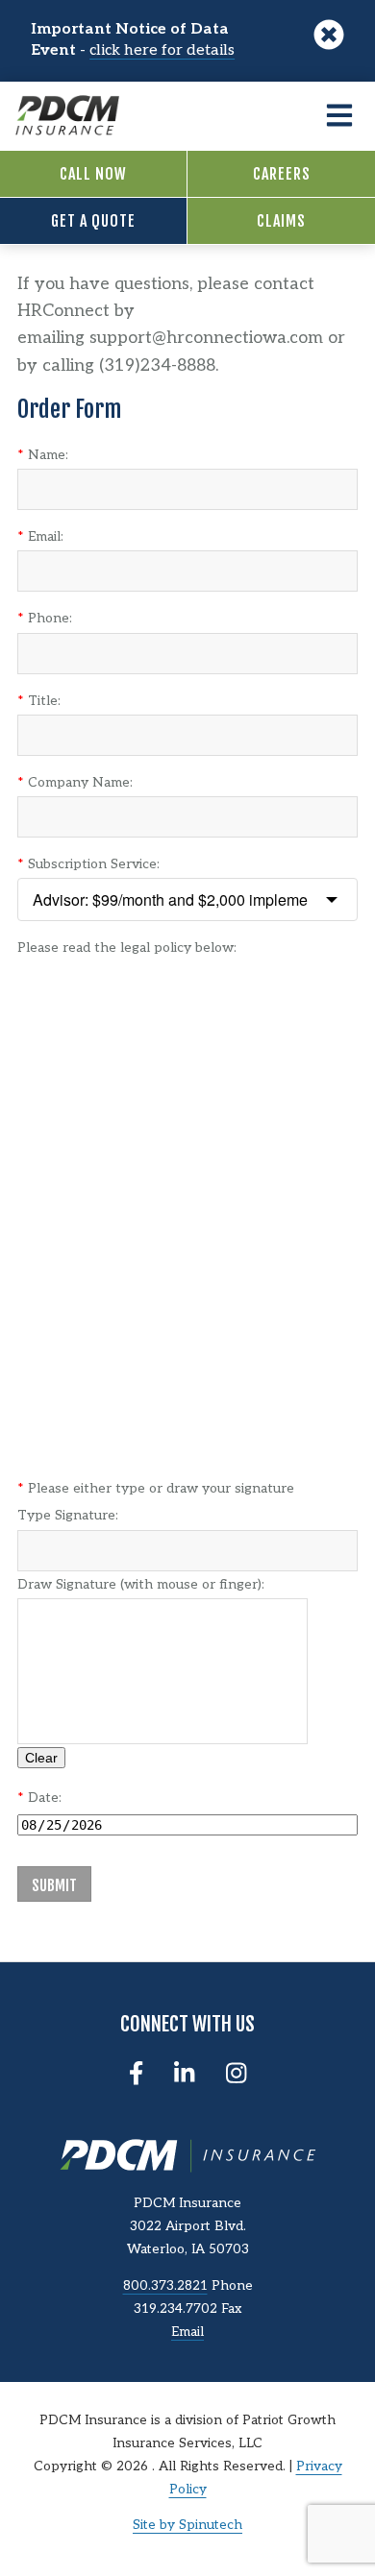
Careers (282, 174)
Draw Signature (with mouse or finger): (141, 1584)
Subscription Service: (88, 864)
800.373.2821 (165, 2286)
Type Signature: (68, 1515)
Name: (43, 455)
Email (187, 2332)
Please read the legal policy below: (127, 948)
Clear (41, 1758)
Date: (39, 1798)
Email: (40, 536)
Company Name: (75, 782)
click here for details (162, 50)
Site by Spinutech (187, 2525)
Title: (39, 701)
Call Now (93, 174)
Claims (281, 221)
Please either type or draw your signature (156, 1488)
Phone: (45, 618)
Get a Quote (93, 221)
